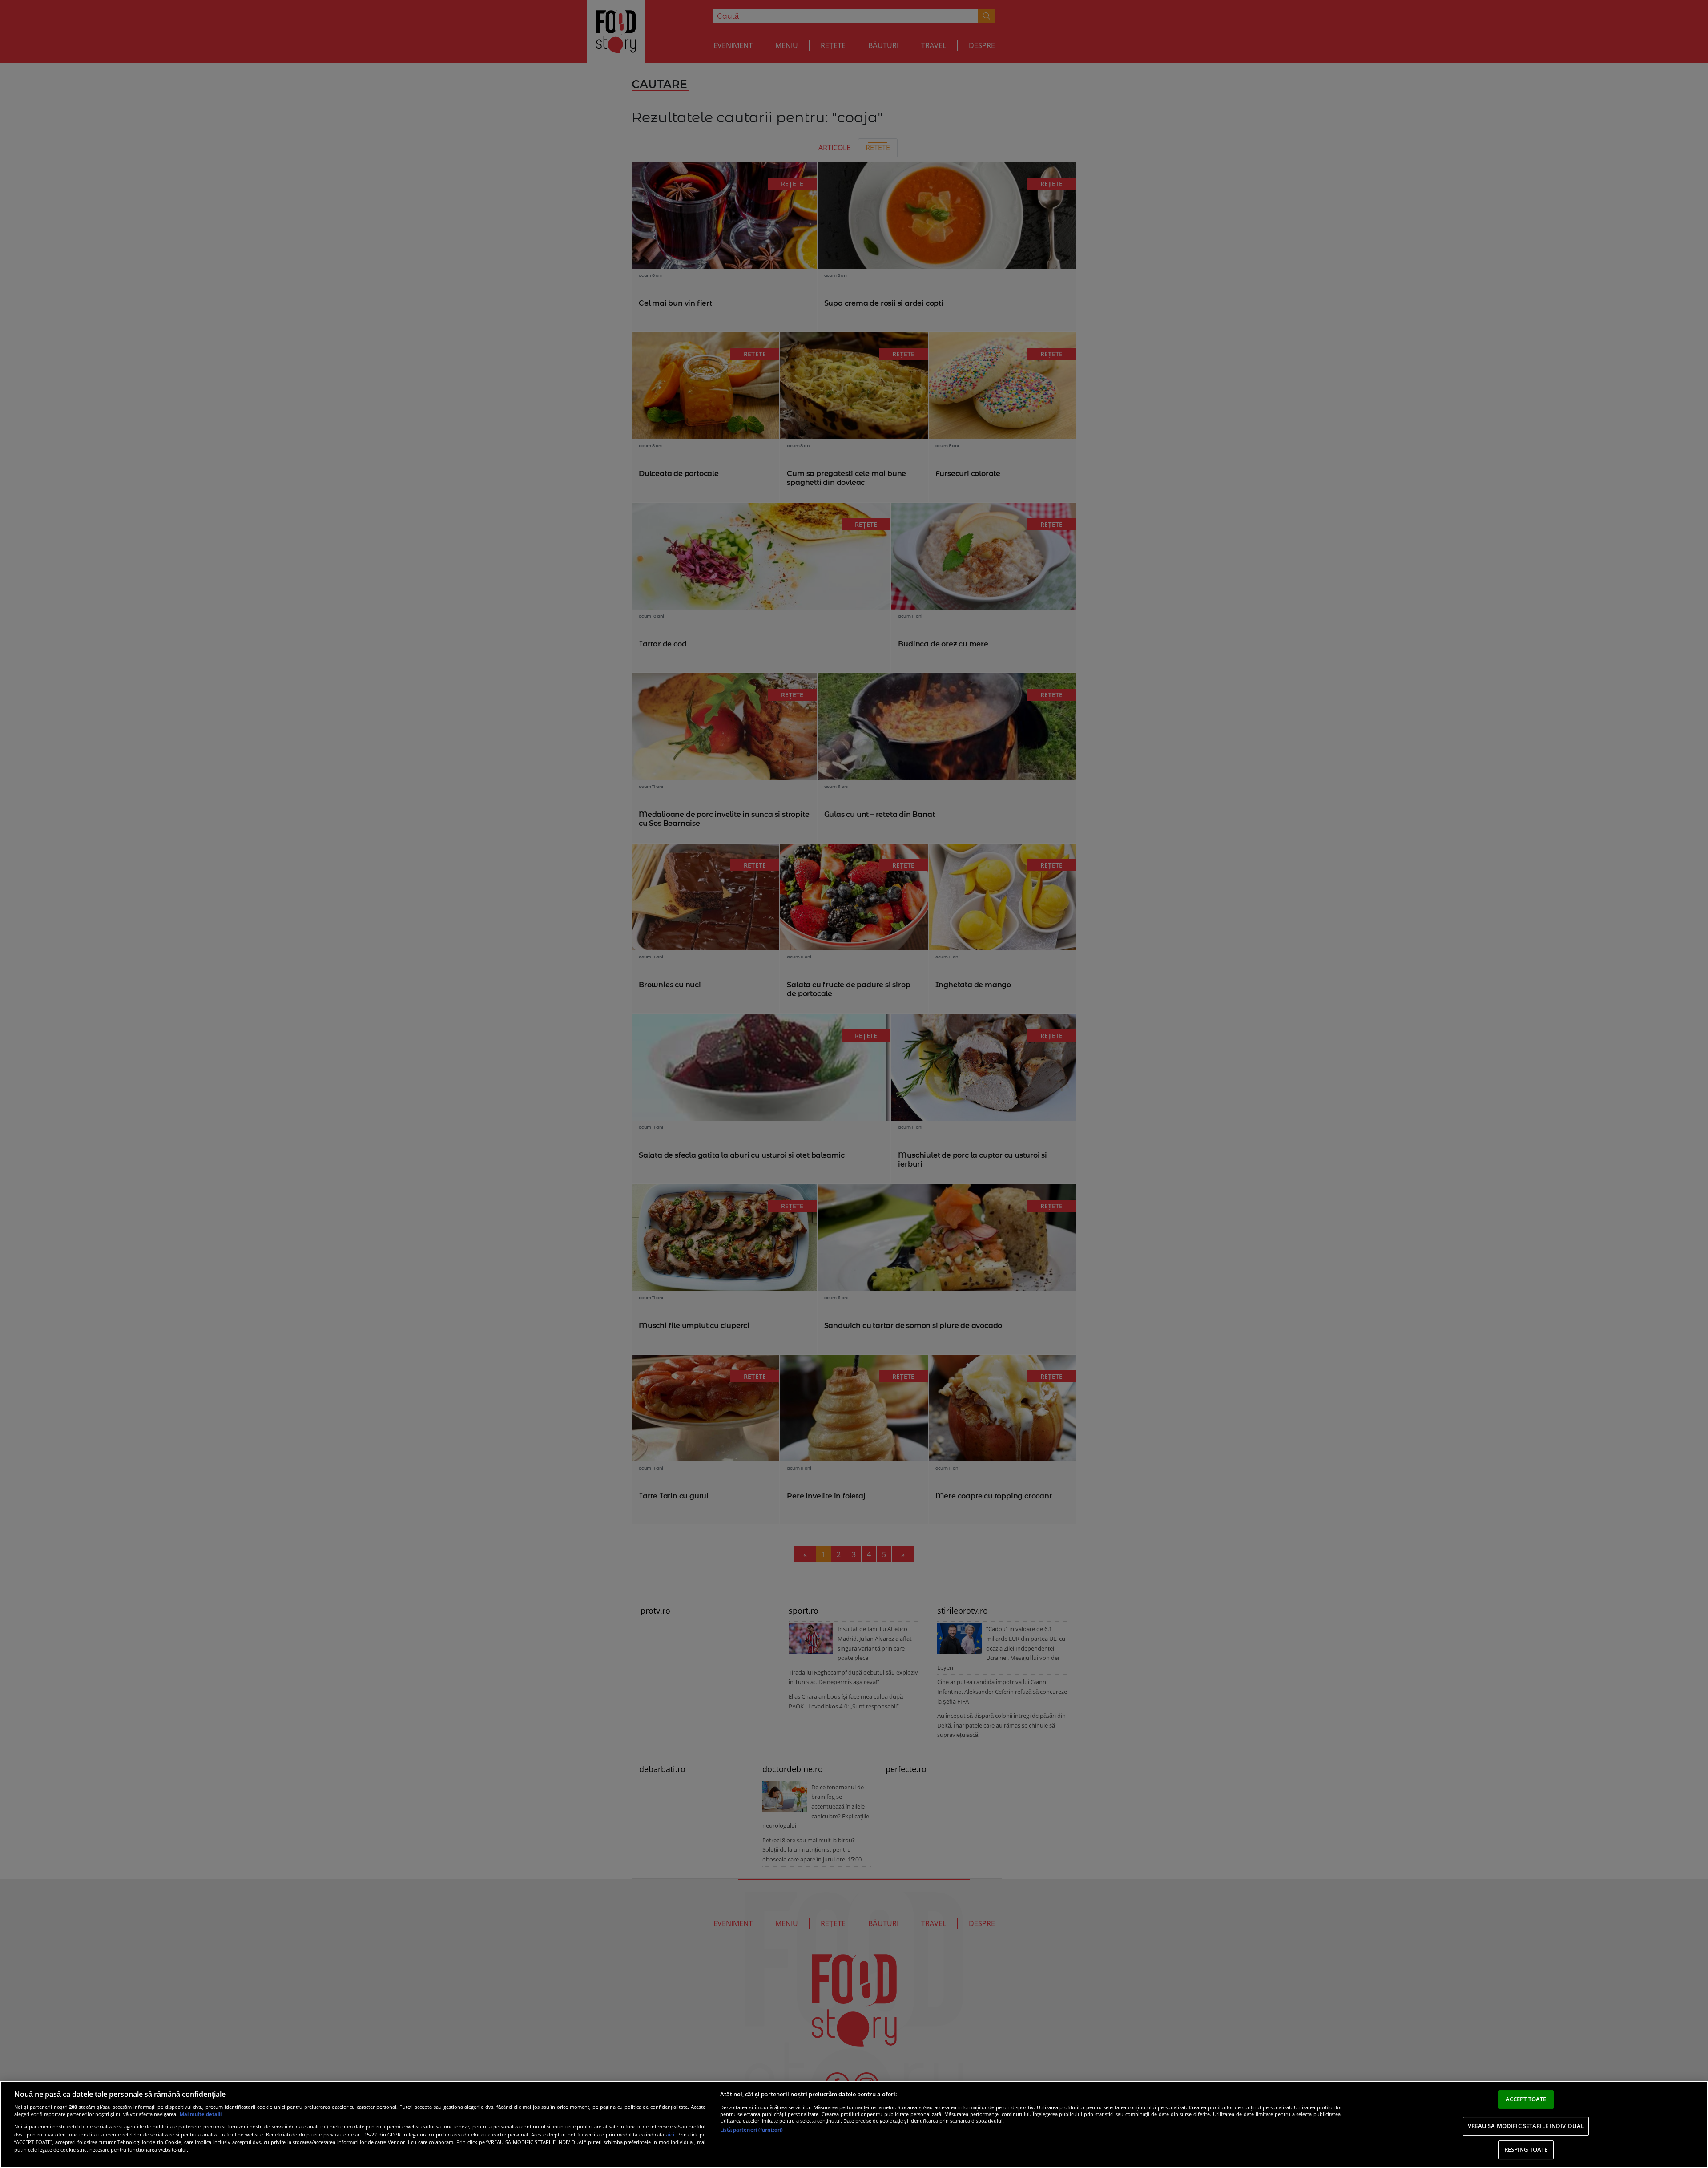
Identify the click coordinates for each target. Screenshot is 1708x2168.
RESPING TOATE (1526, 2149)
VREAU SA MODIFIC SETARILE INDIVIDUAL (1526, 2126)
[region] (854, 2124)
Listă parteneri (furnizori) (751, 2130)
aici (670, 2134)
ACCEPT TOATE (1526, 2099)
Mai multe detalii (201, 2114)
